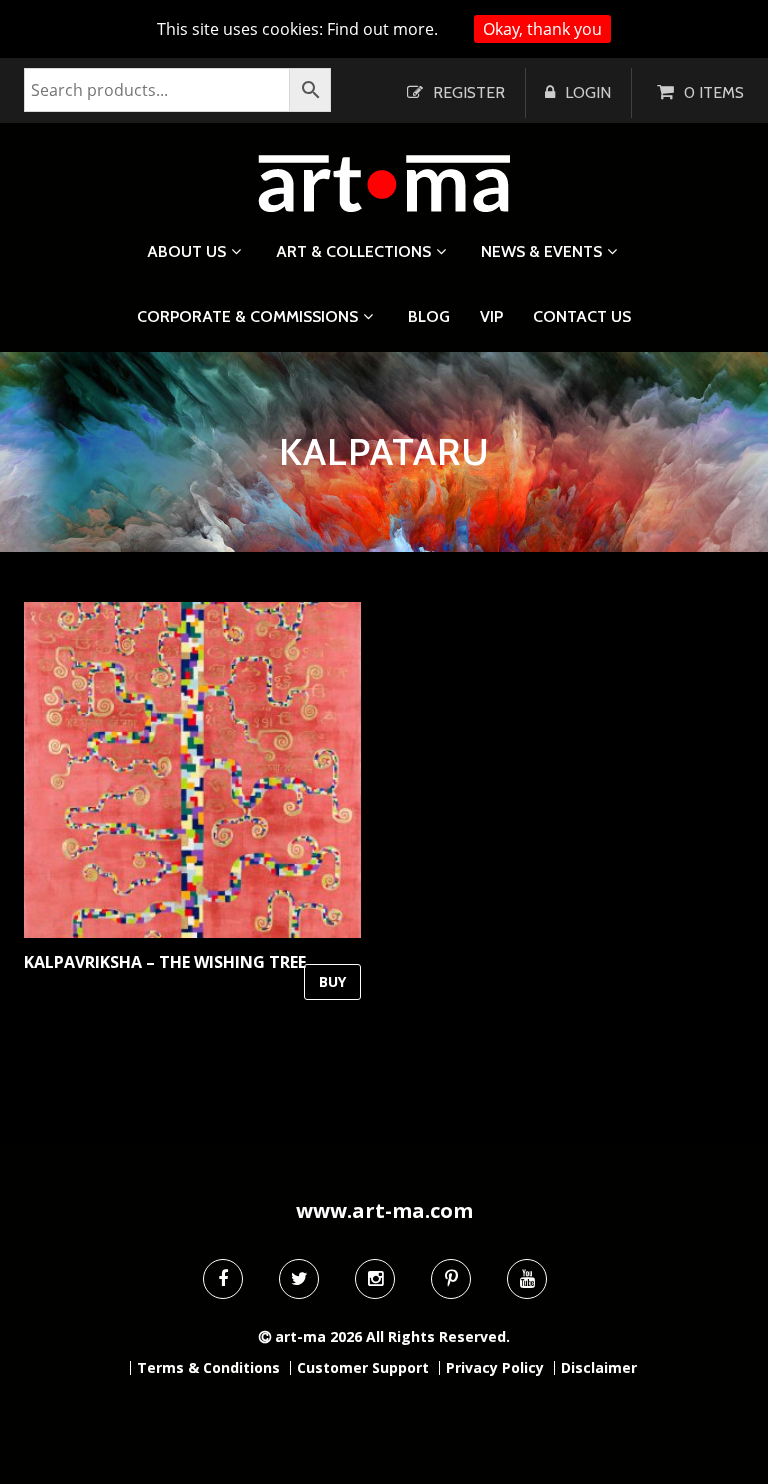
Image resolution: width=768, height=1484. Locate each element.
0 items (714, 92)
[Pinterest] (451, 1279)
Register (469, 92)
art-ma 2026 (318, 1336)
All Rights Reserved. (438, 1336)
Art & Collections (353, 251)
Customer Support (363, 1368)
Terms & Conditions (208, 1368)
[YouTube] (527, 1279)
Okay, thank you (542, 29)
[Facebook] (223, 1279)
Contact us (582, 317)
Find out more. (382, 29)
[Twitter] (299, 1279)
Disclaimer (599, 1368)
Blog (429, 317)
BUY (332, 981)
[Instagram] (375, 1279)
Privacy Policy (495, 1368)
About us (186, 251)
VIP (491, 317)
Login (588, 92)
